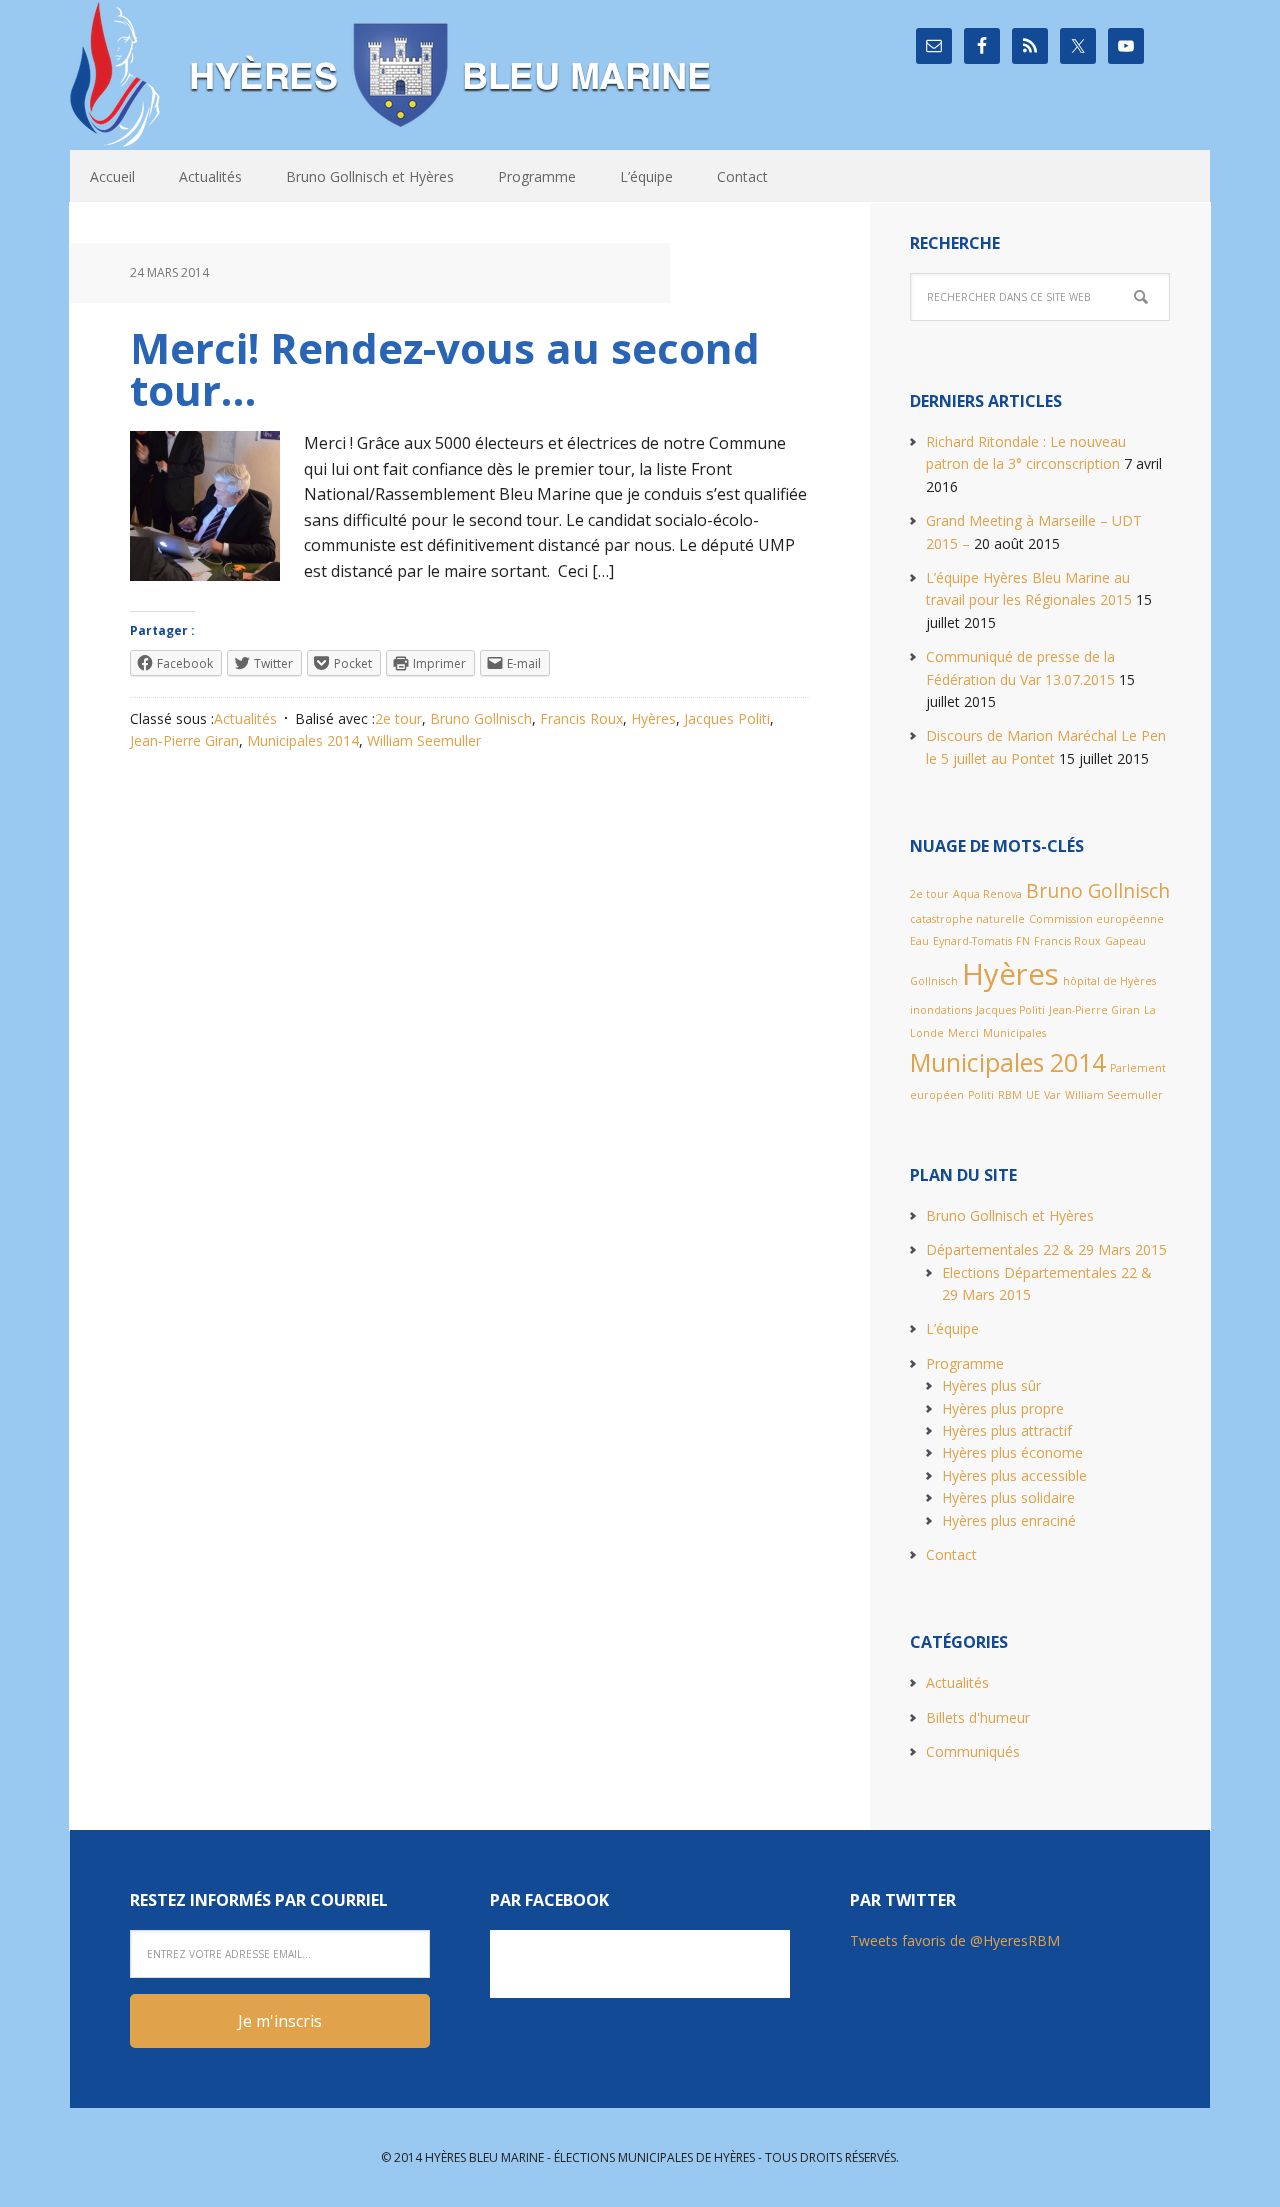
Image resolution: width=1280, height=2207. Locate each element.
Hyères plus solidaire (1008, 1497)
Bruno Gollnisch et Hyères (1010, 1215)
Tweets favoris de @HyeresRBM (955, 1940)
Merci (963, 1033)
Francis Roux (581, 718)
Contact (951, 1554)
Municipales (1014, 1033)
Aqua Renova (987, 894)
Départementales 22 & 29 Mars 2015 (1046, 1249)
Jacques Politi (727, 718)
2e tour (398, 718)
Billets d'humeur (978, 1717)
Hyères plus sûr (991, 1385)
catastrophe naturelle (967, 919)
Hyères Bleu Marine (395, 75)
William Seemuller (424, 740)
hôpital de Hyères (1109, 981)
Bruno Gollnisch (481, 718)
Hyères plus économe (1012, 1452)
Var (1052, 1095)
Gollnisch (934, 981)
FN (1023, 941)
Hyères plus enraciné (1009, 1520)
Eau (919, 941)
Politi (981, 1095)
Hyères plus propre (1003, 1408)
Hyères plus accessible (1014, 1475)
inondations (941, 1010)
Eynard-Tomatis (972, 941)
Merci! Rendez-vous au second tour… (445, 368)
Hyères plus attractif (1007, 1430)
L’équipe (952, 1328)
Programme (965, 1363)
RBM (1010, 1095)
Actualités (245, 718)
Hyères (653, 718)
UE (1033, 1095)
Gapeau (1125, 941)
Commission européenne (1096, 919)
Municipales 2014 (303, 740)
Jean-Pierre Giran (184, 740)
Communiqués (973, 1751)
